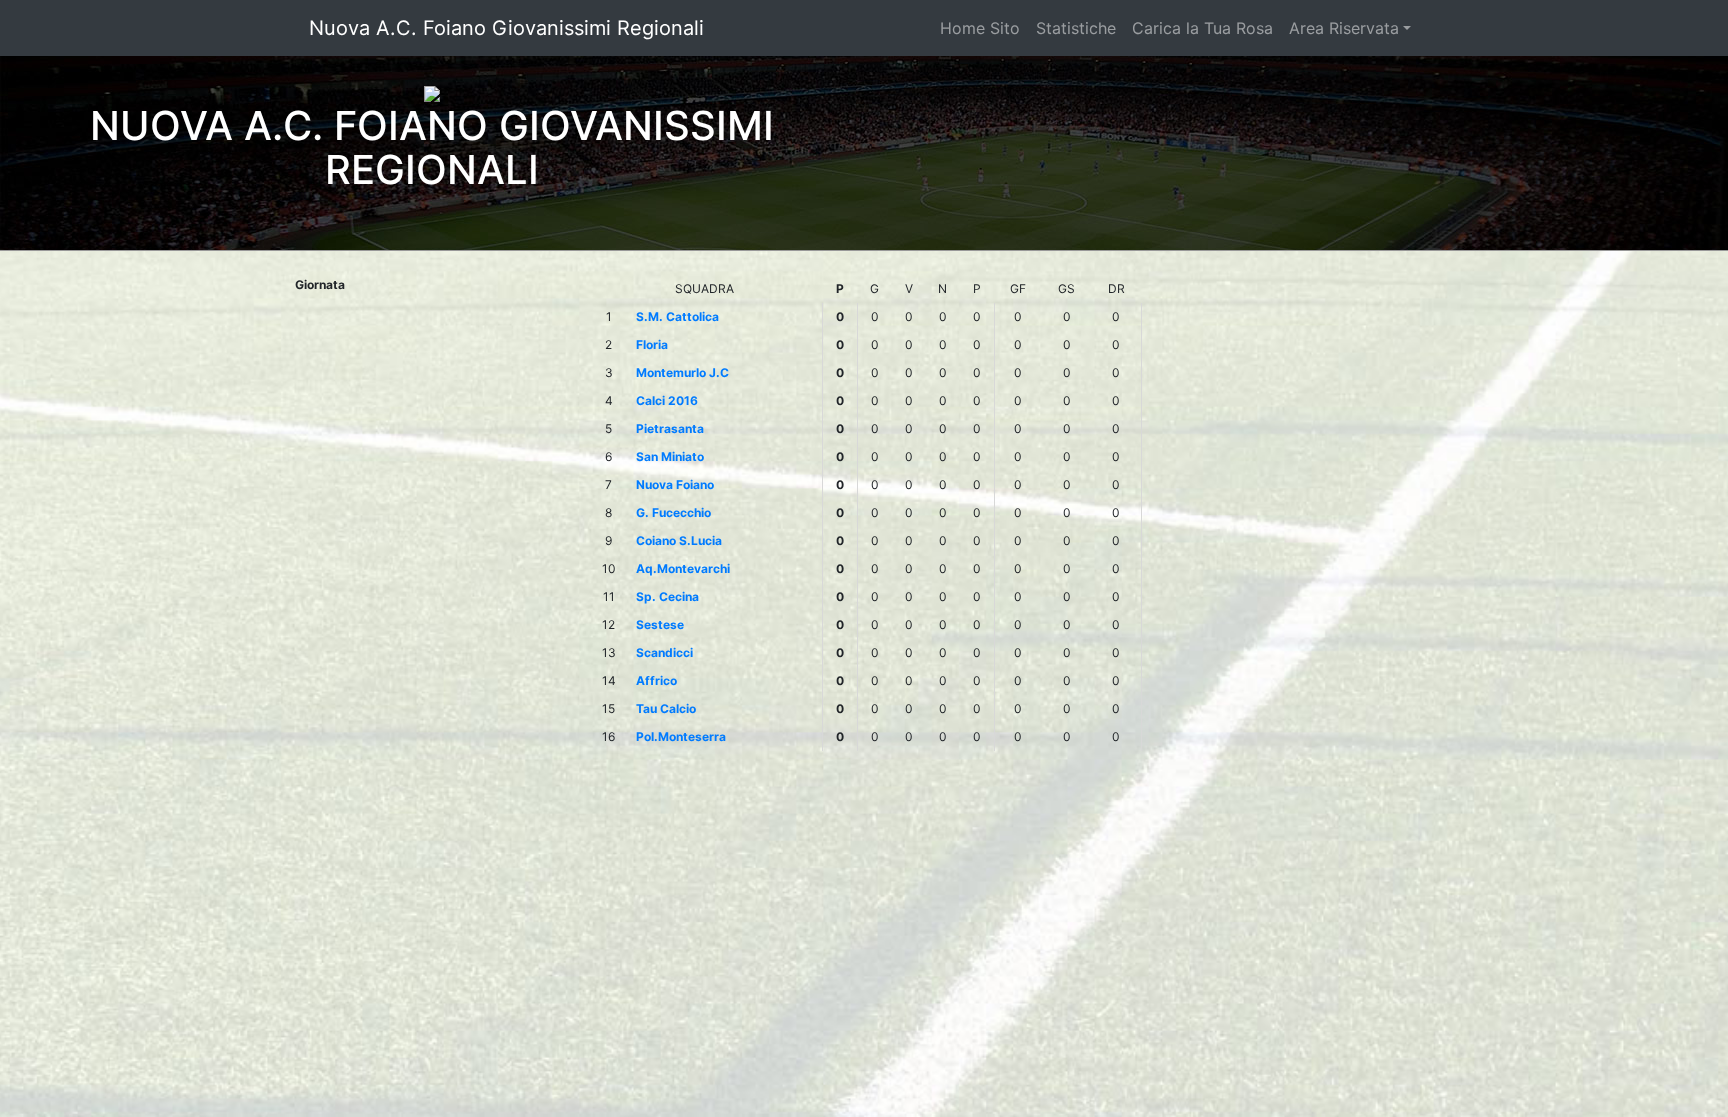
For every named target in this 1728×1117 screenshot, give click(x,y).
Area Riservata (1344, 28)
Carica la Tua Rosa (1202, 28)
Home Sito (980, 28)
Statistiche (1076, 28)
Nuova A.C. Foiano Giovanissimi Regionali (506, 28)
